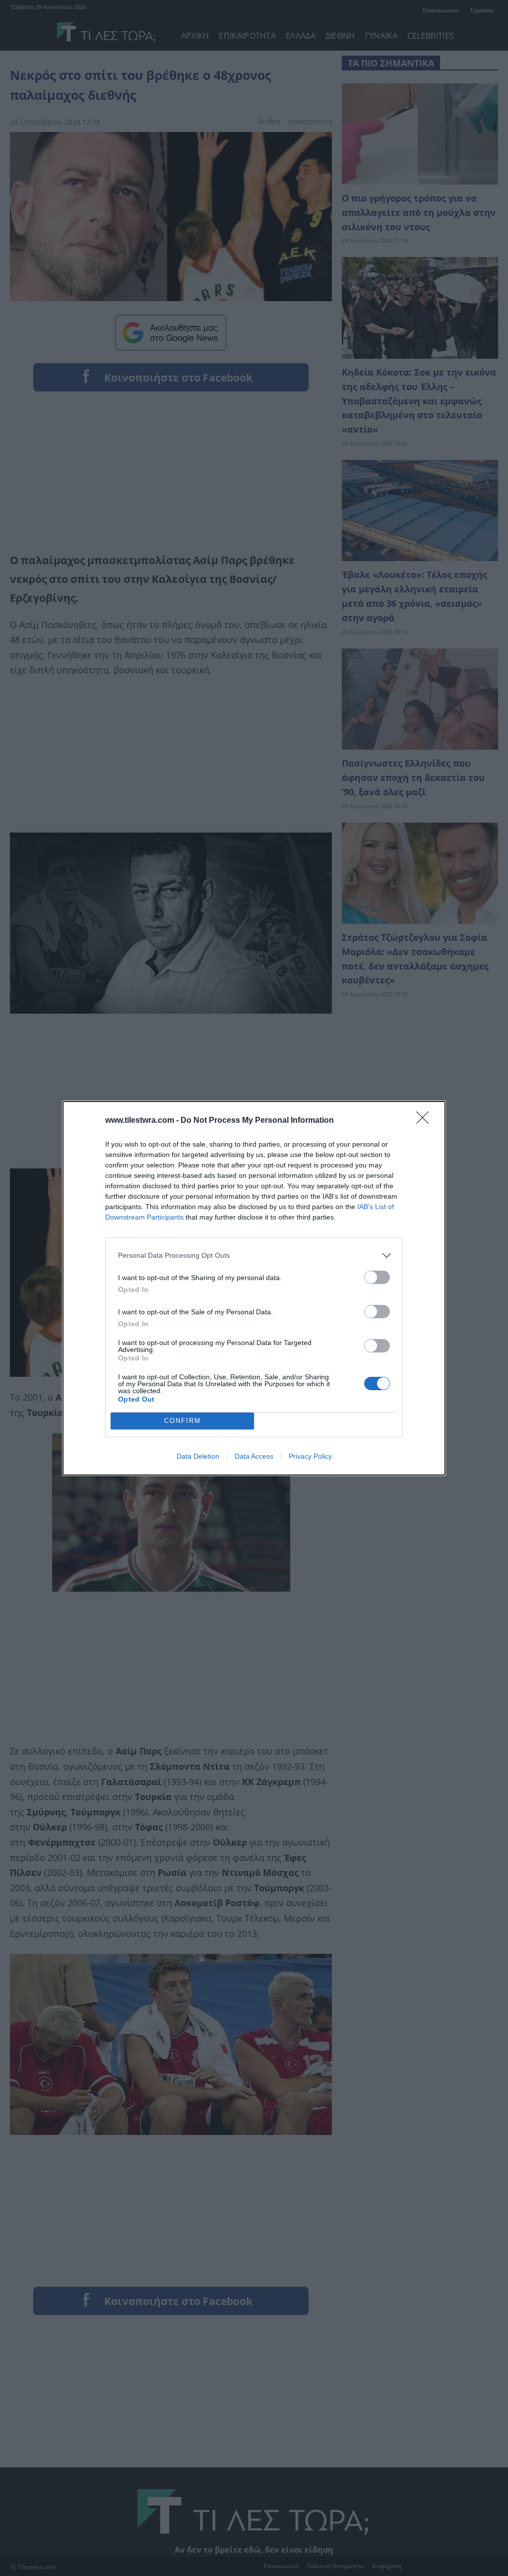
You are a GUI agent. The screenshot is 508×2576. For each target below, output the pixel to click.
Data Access (254, 1456)
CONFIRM (183, 1421)
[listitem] (254, 1256)
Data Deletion (198, 1456)
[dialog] (254, 1288)
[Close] (426, 1121)
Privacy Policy (310, 1456)
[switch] (377, 1277)
